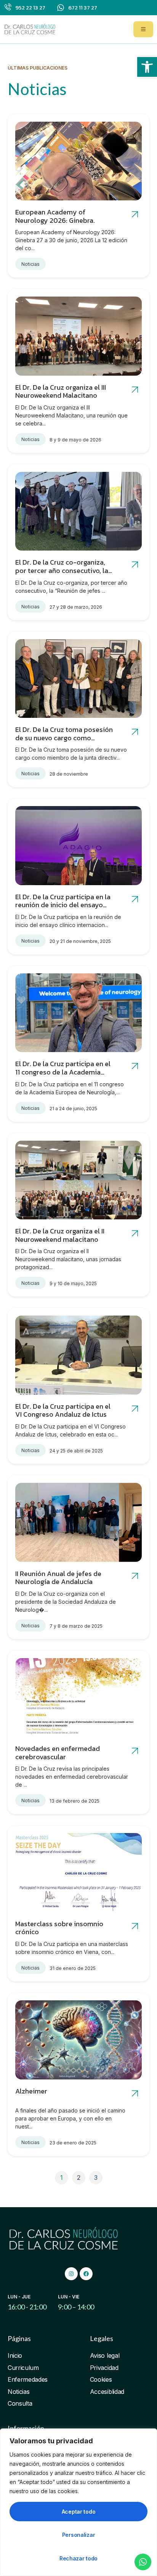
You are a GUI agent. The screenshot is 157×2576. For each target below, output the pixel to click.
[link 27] (78, 1522)
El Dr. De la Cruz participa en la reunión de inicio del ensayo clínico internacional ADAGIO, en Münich (65, 909)
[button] (147, 67)
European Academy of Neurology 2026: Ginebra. (55, 216)
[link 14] (135, 732)
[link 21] (78, 1180)
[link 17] (135, 899)
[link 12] (78, 679)
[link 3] (78, 161)
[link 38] (135, 2094)
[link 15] (78, 846)
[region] (78, 2502)
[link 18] (78, 1013)
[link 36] (78, 2040)
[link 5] (135, 215)
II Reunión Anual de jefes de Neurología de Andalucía (58, 1578)
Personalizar (79, 2535)
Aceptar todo (79, 2512)
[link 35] (135, 1926)
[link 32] (135, 1751)
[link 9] (78, 511)
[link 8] (135, 390)
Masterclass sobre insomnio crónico (59, 1928)
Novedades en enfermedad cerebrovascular (58, 1753)
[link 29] (135, 1576)
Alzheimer (31, 2091)
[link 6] (78, 336)
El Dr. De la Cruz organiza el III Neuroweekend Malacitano (61, 391)
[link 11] (135, 565)
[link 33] (78, 1873)
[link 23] (135, 1234)
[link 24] (78, 1355)
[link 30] (78, 1698)
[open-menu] (143, 29)
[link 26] (135, 1409)
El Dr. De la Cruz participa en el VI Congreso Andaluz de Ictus (63, 1410)
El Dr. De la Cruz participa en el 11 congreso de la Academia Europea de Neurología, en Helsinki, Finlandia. (63, 1076)
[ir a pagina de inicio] (30, 29)
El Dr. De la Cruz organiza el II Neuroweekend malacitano (60, 1235)
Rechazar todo (78, 2558)
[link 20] (135, 1066)
